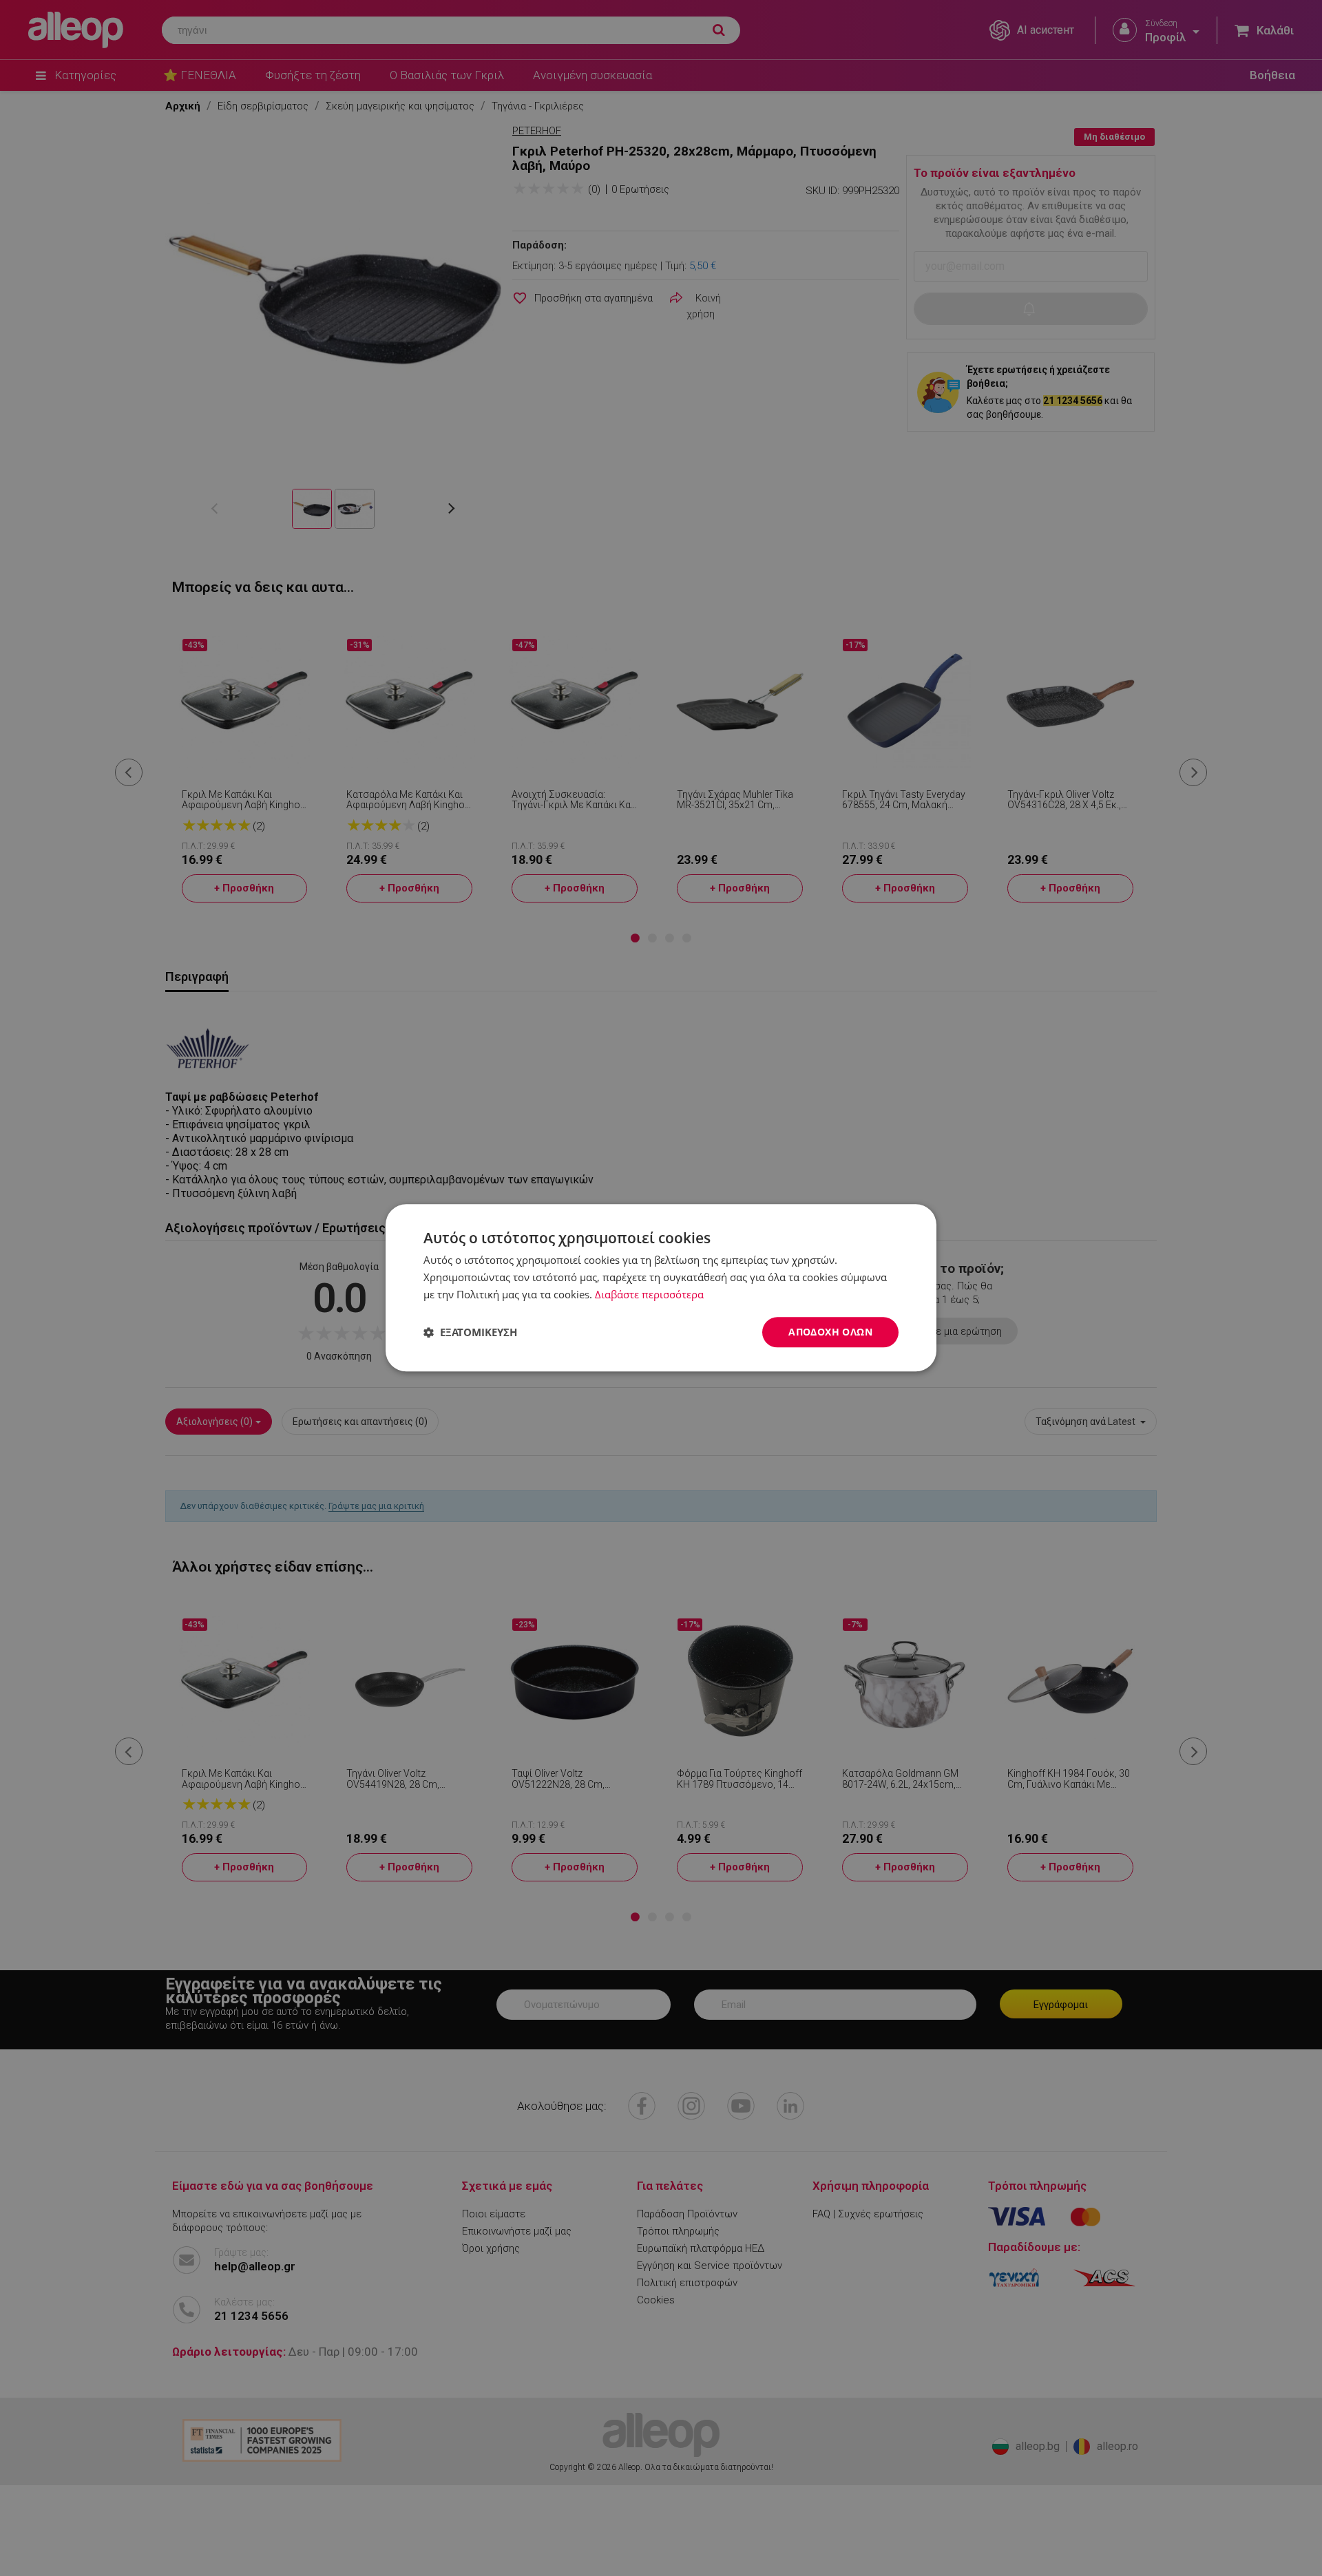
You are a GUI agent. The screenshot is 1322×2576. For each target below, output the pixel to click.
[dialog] (661, 1288)
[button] (470, 1332)
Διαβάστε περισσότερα (649, 1294)
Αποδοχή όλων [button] (830, 1332)
